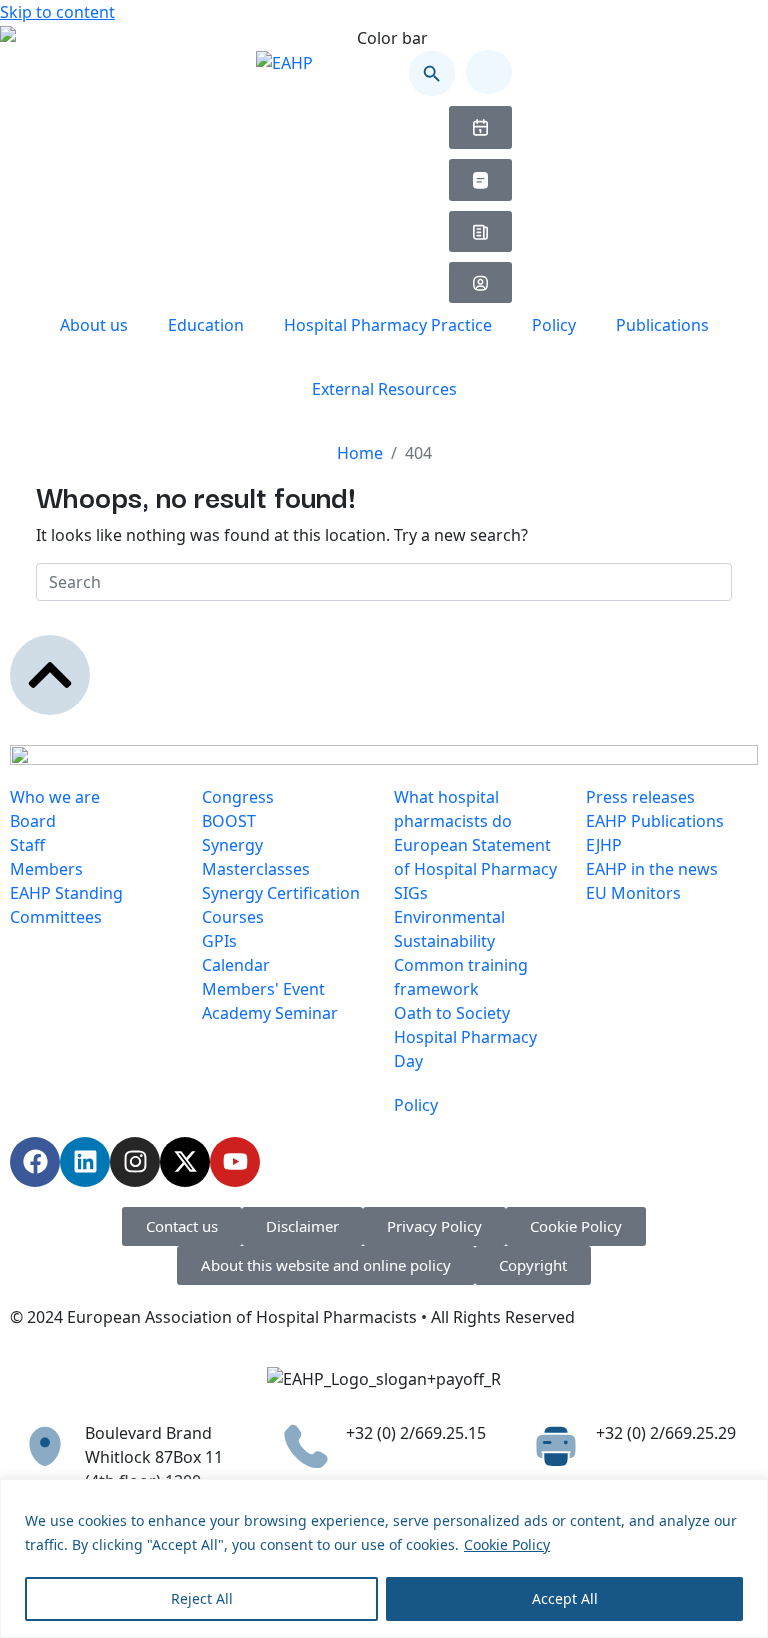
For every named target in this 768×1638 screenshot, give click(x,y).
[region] (384, 1558)
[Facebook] (35, 1162)
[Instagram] (135, 1162)
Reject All (202, 1598)
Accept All (565, 1598)
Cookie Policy (507, 1544)
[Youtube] (235, 1162)
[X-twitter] (185, 1162)
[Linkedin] (85, 1162)
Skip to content (57, 12)
